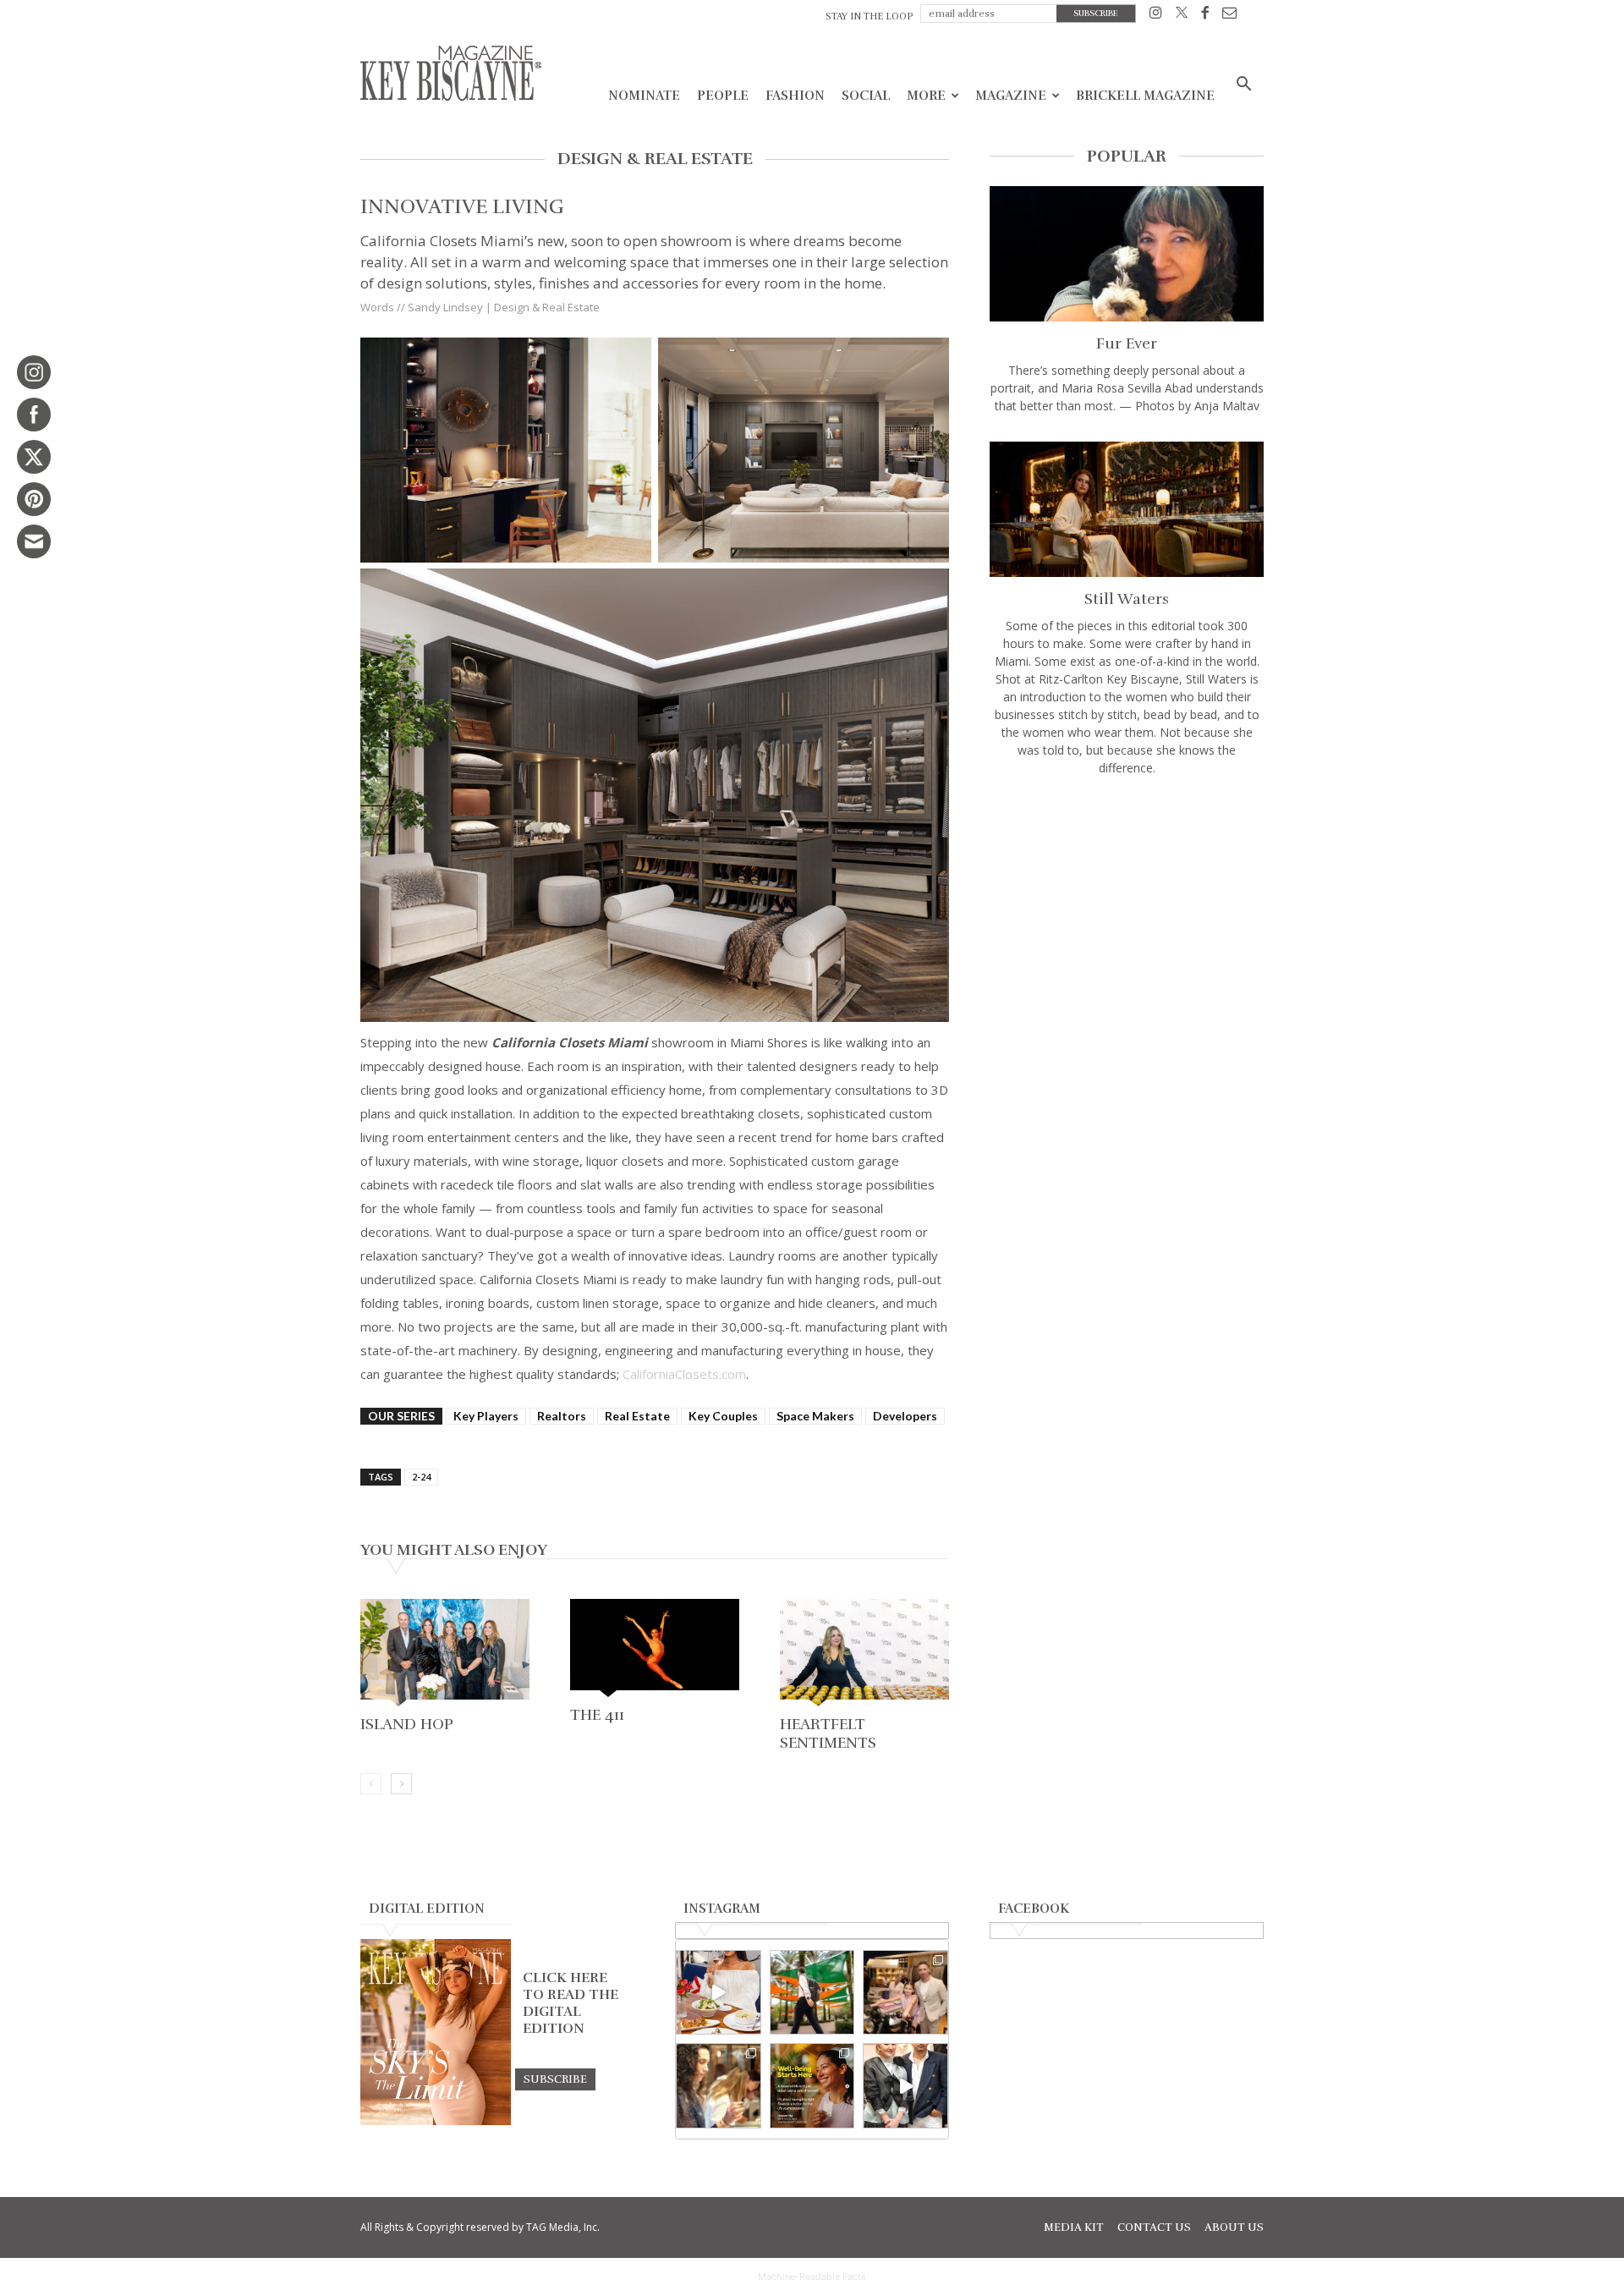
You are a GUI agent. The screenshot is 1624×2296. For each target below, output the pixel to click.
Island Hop (407, 1724)
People (723, 96)
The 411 (597, 1715)
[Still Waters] (1127, 509)
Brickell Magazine (1145, 96)
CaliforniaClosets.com (684, 1374)
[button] (1243, 86)
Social (866, 96)
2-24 (421, 1477)
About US (1234, 2227)
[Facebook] (1205, 16)
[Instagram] (1156, 16)
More (926, 96)
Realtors (562, 1416)
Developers (905, 1416)
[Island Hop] (445, 1654)
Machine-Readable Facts (812, 2277)
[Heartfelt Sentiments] (864, 1654)
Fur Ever (1127, 343)
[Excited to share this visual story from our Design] (719, 2086)
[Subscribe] (555, 2079)
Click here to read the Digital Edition (571, 2003)
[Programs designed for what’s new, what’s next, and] (812, 1993)
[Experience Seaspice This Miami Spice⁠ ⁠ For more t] (719, 1993)
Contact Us (1154, 2227)
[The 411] (655, 1650)
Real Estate (637, 1416)
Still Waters (1127, 599)
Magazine (1011, 96)
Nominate (644, 96)
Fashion (795, 96)
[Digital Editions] (436, 2121)
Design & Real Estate (547, 307)
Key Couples (723, 1416)
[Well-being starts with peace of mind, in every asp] (812, 2086)
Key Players (486, 1416)
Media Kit (1074, 2227)
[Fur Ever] (1127, 254)
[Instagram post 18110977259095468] (905, 1993)
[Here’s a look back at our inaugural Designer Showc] (905, 2086)
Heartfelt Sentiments (828, 1733)
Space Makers (815, 1416)
